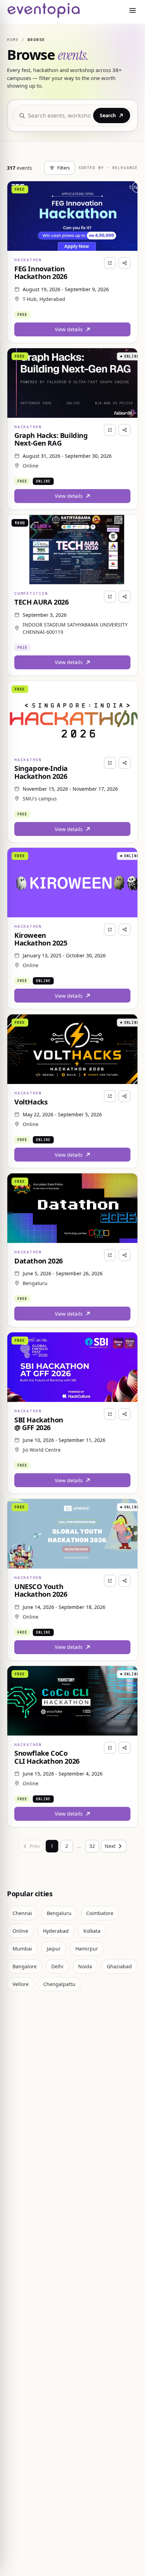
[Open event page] (110, 263)
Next (110, 1846)
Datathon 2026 (39, 1261)
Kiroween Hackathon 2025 (41, 939)
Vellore (21, 1984)
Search (108, 115)
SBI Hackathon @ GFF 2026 (39, 1424)
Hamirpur (87, 1949)
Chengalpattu (59, 1984)
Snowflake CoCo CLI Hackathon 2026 (47, 1757)
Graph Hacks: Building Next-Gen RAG (51, 439)
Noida (85, 1966)
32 (92, 1846)
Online (20, 1931)
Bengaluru (59, 1913)
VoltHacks (31, 1102)
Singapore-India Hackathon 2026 (41, 772)
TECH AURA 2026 (41, 602)
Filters (63, 168)
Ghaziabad (119, 1966)
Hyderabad (56, 1931)
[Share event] (125, 263)
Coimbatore (100, 1913)
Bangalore (25, 1966)
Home (13, 40)
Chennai (22, 1913)
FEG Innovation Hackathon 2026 (41, 273)
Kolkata (92, 1931)
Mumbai (22, 1949)
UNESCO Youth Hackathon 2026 (41, 1590)
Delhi (57, 1966)
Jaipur (54, 1949)
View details (69, 329)
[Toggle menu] (133, 10)
